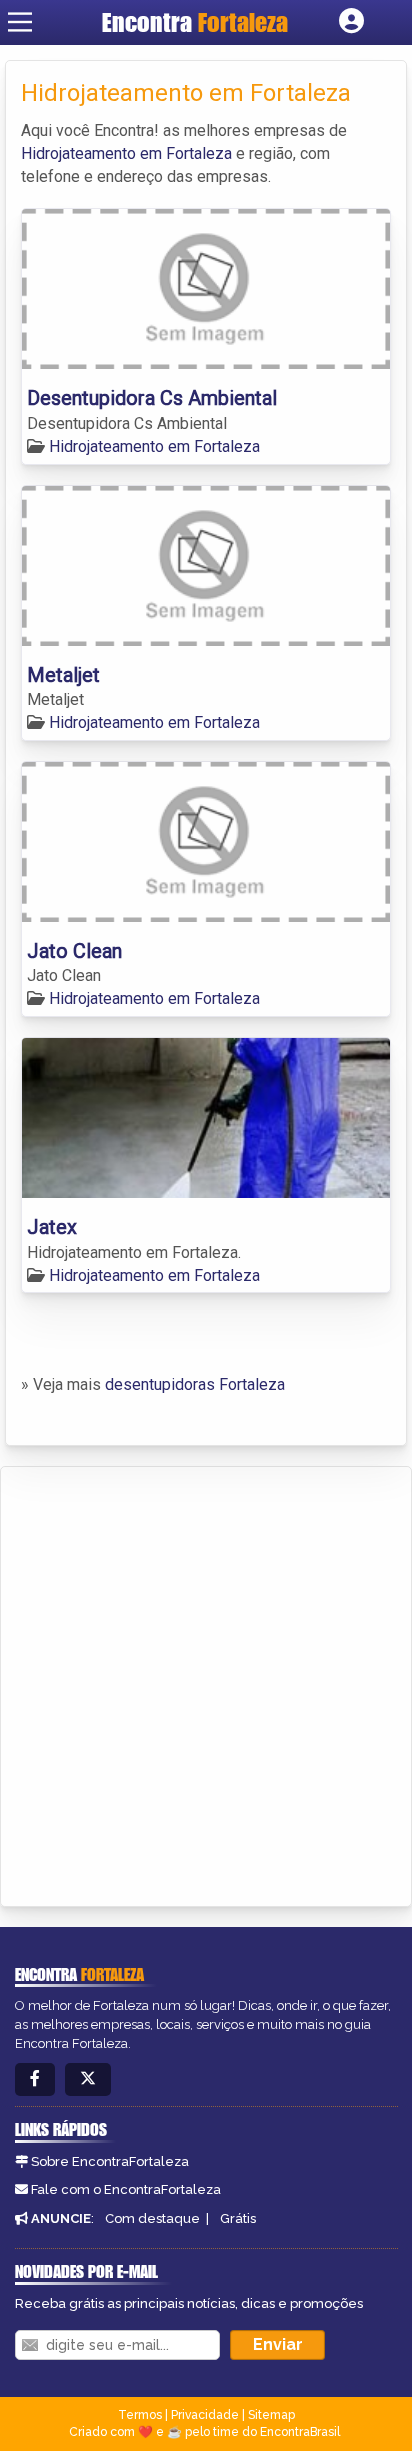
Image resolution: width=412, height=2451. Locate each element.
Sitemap (271, 2415)
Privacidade (205, 2415)
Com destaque (152, 2218)
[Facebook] (35, 2079)
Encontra (195, 22)
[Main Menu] (20, 22)
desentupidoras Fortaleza (195, 1384)
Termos (140, 2415)
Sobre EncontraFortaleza (110, 2161)
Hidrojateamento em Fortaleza (126, 153)
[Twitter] (88, 2079)
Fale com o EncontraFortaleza (126, 2189)
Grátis (238, 2218)
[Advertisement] (206, 1683)
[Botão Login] (351, 22)
